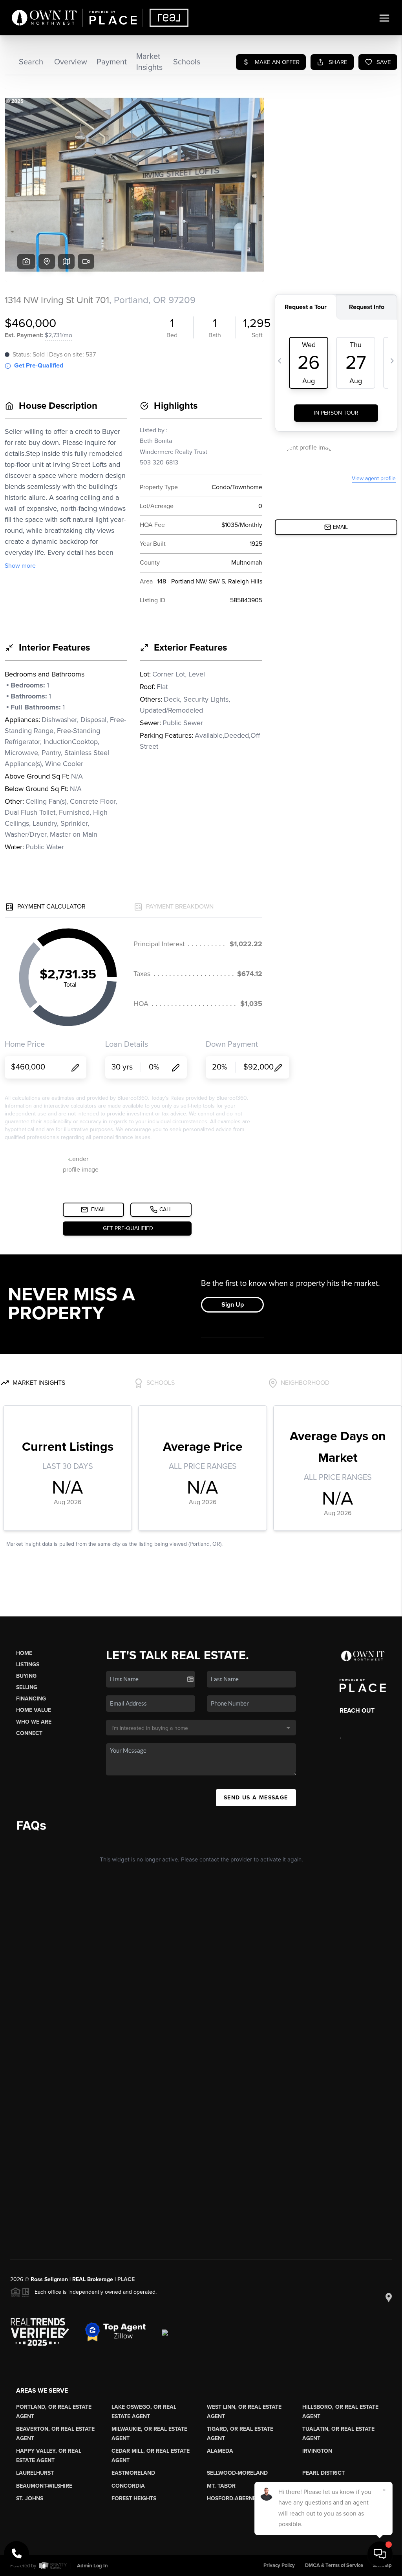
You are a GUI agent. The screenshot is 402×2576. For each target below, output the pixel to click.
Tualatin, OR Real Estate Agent (338, 2434)
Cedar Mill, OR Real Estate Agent (151, 2456)
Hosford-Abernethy (237, 2498)
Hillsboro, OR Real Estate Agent (340, 2412)
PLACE (126, 2279)
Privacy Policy (279, 2565)
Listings (28, 1665)
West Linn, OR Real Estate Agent (244, 2412)
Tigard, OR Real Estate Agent (240, 2434)
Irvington (317, 2451)
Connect (29, 1733)
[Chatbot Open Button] (380, 2554)
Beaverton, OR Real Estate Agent (55, 2434)
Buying (26, 1676)
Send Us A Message (256, 1798)
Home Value (34, 1710)
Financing (31, 1699)
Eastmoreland (133, 2473)
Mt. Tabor (221, 2486)
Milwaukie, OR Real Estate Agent (149, 2434)
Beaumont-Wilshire (44, 2486)
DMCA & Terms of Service (334, 2565)
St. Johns (30, 2498)
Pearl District (323, 2473)
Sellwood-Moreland (237, 2473)
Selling (27, 1687)
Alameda (220, 2451)
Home (24, 1653)
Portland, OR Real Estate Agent (54, 2412)
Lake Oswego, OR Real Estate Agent (144, 2412)
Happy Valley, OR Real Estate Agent (49, 2456)
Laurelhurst (35, 2473)
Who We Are (34, 1722)
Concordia (128, 2486)
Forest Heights (134, 2498)
